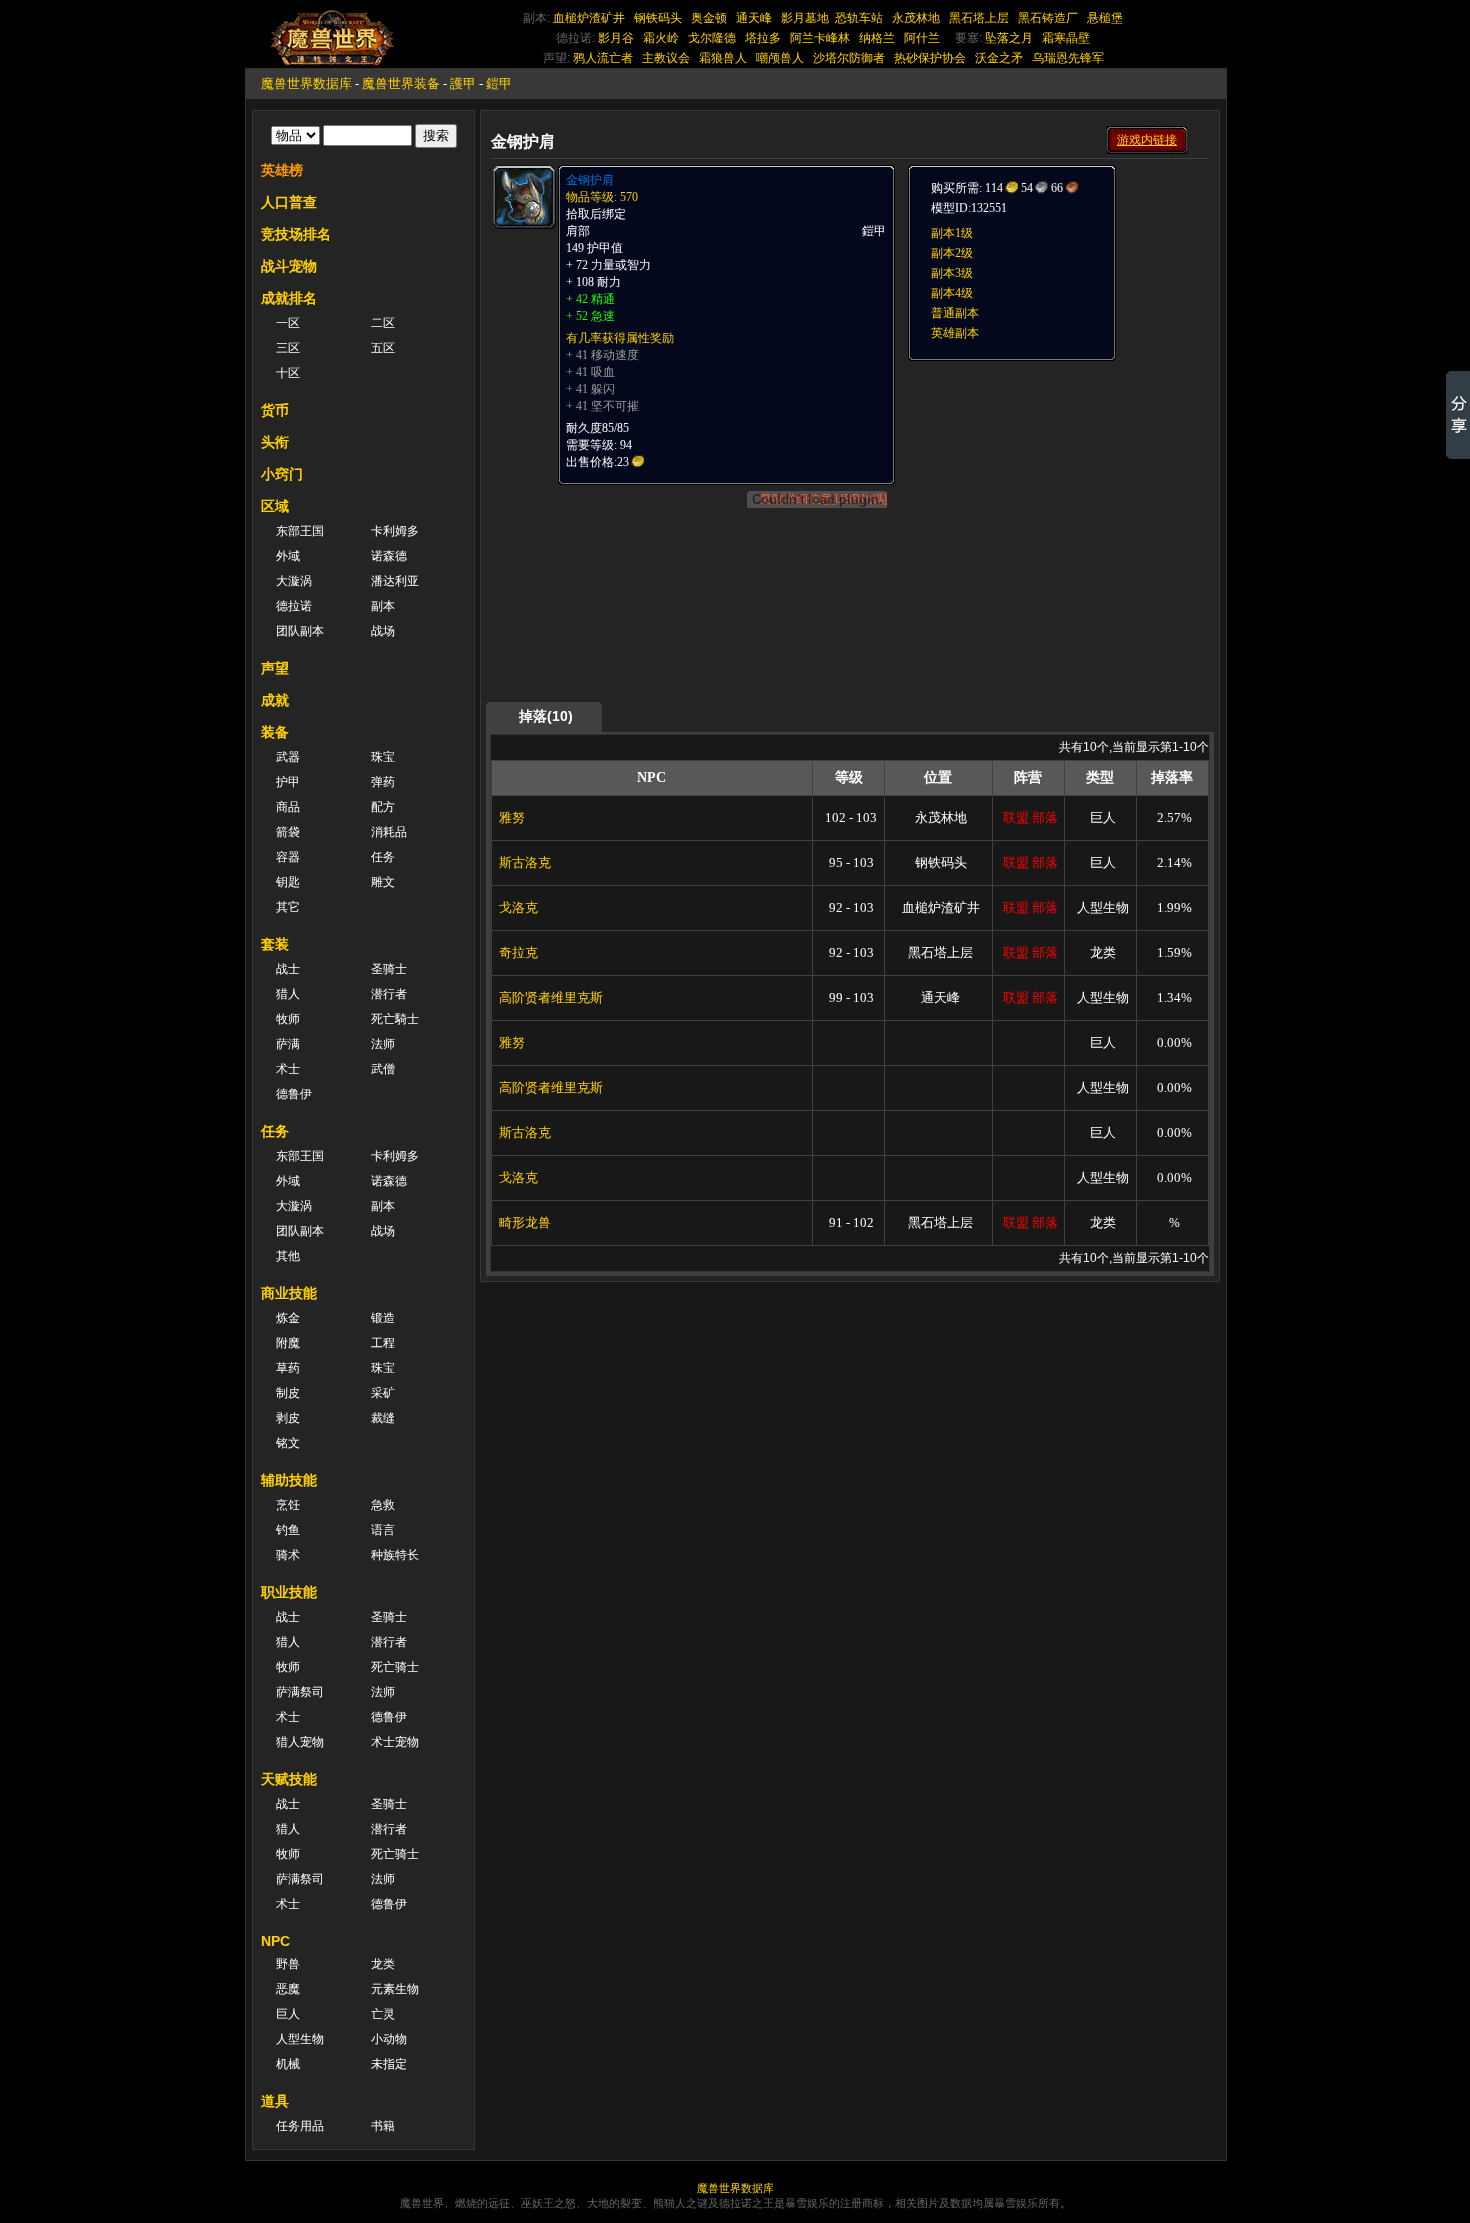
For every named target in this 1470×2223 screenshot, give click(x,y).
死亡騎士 (395, 1019)
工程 (383, 1343)
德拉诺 (294, 606)
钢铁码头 (658, 18)
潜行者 (389, 994)
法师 (383, 1044)
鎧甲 (499, 83)
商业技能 (289, 1293)
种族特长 (395, 1555)
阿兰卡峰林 (820, 38)
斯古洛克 (525, 862)
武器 (288, 757)
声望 (275, 668)
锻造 (383, 1318)
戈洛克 (518, 907)
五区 (383, 348)
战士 (288, 969)
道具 (275, 2101)
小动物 (389, 2039)
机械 (288, 2064)
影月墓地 (805, 18)
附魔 (288, 1343)
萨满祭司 (300, 1692)
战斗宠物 (289, 266)
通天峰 (754, 18)
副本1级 (952, 233)
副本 (383, 606)
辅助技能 (289, 1480)
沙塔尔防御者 (849, 58)
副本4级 (952, 293)
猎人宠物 (300, 1742)
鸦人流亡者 (603, 58)
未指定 (389, 2064)
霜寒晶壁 (1066, 38)
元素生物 (395, 1989)
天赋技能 (289, 1779)
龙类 (383, 1964)
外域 (288, 556)
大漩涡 (294, 581)
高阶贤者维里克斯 (551, 997)
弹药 (383, 782)
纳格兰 (877, 38)
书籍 (383, 2126)
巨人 (288, 2014)
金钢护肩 (590, 180)
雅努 (512, 817)
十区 (288, 373)
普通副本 (955, 313)
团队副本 (300, 631)
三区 (288, 348)
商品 (288, 807)
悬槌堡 (1105, 18)
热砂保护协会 (930, 58)
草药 (288, 1368)
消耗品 (389, 832)
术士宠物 (395, 1742)
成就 (275, 700)
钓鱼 (288, 1530)
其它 (288, 907)
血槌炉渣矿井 (589, 18)
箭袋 (288, 832)
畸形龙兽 (525, 1222)
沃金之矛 (999, 58)
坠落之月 (1009, 38)
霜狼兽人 (723, 58)
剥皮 (288, 1418)
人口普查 (289, 202)
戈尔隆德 (712, 38)
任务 (383, 857)
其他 (288, 1256)
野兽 (288, 1964)
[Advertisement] (1057, 487)
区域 (275, 506)
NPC (275, 1941)
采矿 (383, 1393)
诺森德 (389, 556)
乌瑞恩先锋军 (1068, 58)
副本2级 (952, 253)
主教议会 (666, 58)
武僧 (383, 1069)
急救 (383, 1505)
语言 (383, 1530)
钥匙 (288, 882)
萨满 (288, 1044)
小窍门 (282, 474)
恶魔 (288, 1989)
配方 (383, 807)
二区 (383, 323)
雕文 (383, 882)
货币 (275, 410)
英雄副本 (955, 333)
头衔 (275, 442)
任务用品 (300, 2126)
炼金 (288, 1318)
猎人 (288, 994)
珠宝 (383, 757)
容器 (288, 857)
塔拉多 (763, 38)
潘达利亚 (395, 581)
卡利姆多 (395, 531)
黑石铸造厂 (1048, 18)
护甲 (288, 782)
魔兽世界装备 (401, 83)
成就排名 (289, 298)
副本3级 (952, 273)
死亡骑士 (395, 1667)
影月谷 (616, 38)
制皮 (288, 1393)
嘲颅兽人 (780, 58)
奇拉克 (518, 952)
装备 (275, 732)
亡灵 (383, 2014)
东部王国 (300, 531)
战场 (383, 631)
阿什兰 (922, 38)
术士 (288, 1069)
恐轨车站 (859, 18)
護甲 (463, 83)
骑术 (288, 1555)
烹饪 (288, 1505)
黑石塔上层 (979, 18)
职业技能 (289, 1592)
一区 (288, 323)
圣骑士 (389, 969)
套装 (275, 944)
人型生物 (300, 2039)
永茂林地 (916, 18)
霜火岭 (661, 38)
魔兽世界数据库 (306, 83)
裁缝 (383, 1418)
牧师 (288, 1019)
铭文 (288, 1443)
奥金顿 (709, 18)
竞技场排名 (296, 234)
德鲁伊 (294, 1094)
